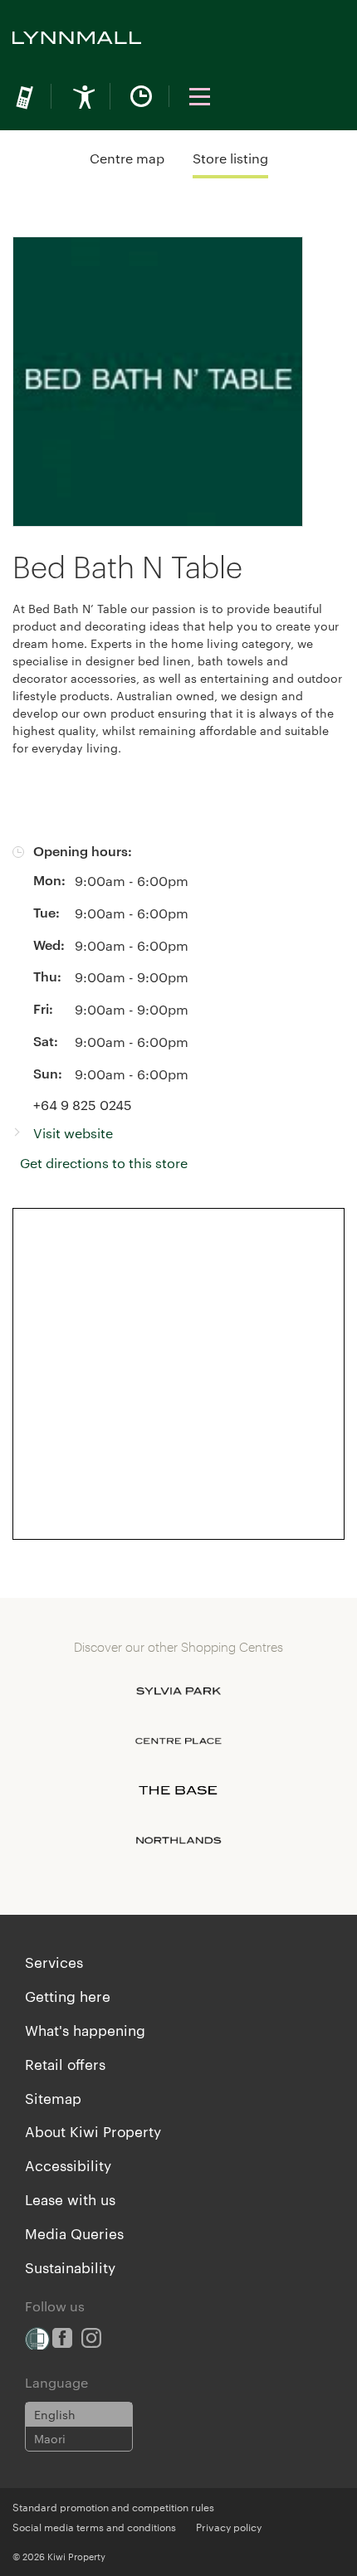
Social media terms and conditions (94, 2526)
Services (54, 1961)
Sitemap (53, 2097)
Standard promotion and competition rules (113, 2506)
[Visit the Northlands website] (178, 1840)
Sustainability (70, 2267)
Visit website (73, 1133)
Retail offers (65, 2063)
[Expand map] (178, 1374)
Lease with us (70, 2199)
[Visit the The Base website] (178, 1790)
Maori (50, 2438)
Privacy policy (229, 2526)
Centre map (127, 158)
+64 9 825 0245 (83, 1105)
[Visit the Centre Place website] (178, 1741)
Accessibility (68, 2165)
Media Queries (74, 2233)
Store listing (230, 158)
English (55, 2414)
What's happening (85, 2029)
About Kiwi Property (93, 2130)
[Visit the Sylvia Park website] (178, 1691)
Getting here (68, 1995)
